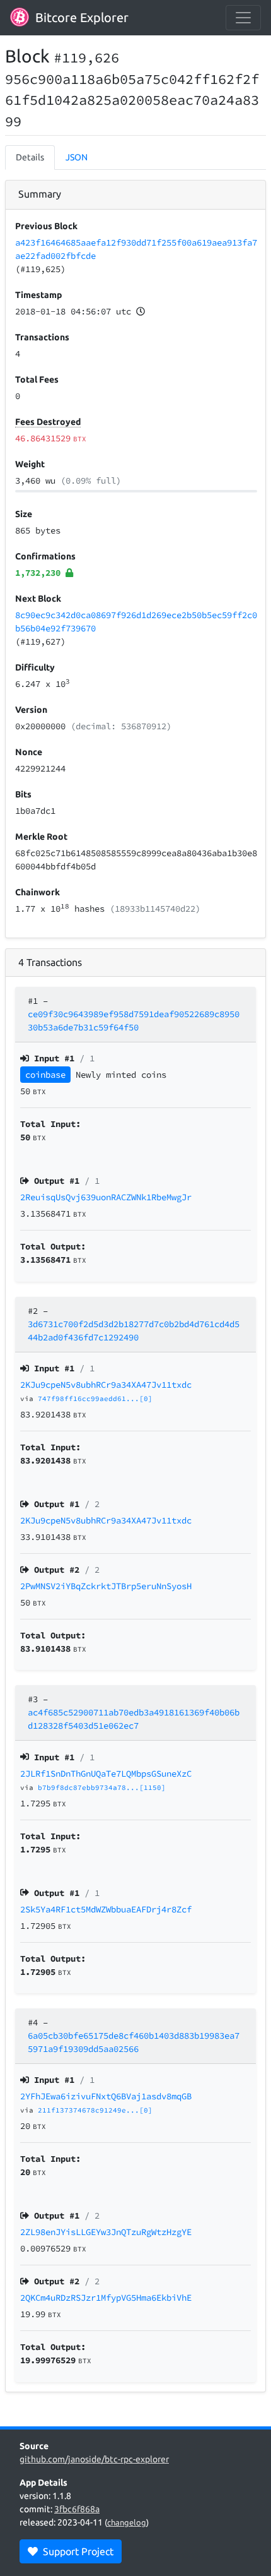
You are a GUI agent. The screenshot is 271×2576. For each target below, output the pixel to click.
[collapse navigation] (243, 18)
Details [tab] (30, 157)
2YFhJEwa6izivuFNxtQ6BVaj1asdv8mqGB (106, 2096)
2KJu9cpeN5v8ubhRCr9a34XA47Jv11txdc (106, 1385)
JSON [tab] (77, 157)
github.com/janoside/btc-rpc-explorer (94, 2459)
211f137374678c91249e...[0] (95, 2110)
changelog (127, 2522)
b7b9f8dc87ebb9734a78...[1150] (102, 1787)
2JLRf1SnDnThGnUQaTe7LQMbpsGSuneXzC (106, 1774)
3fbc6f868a (77, 2509)
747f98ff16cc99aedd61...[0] (95, 1398)
